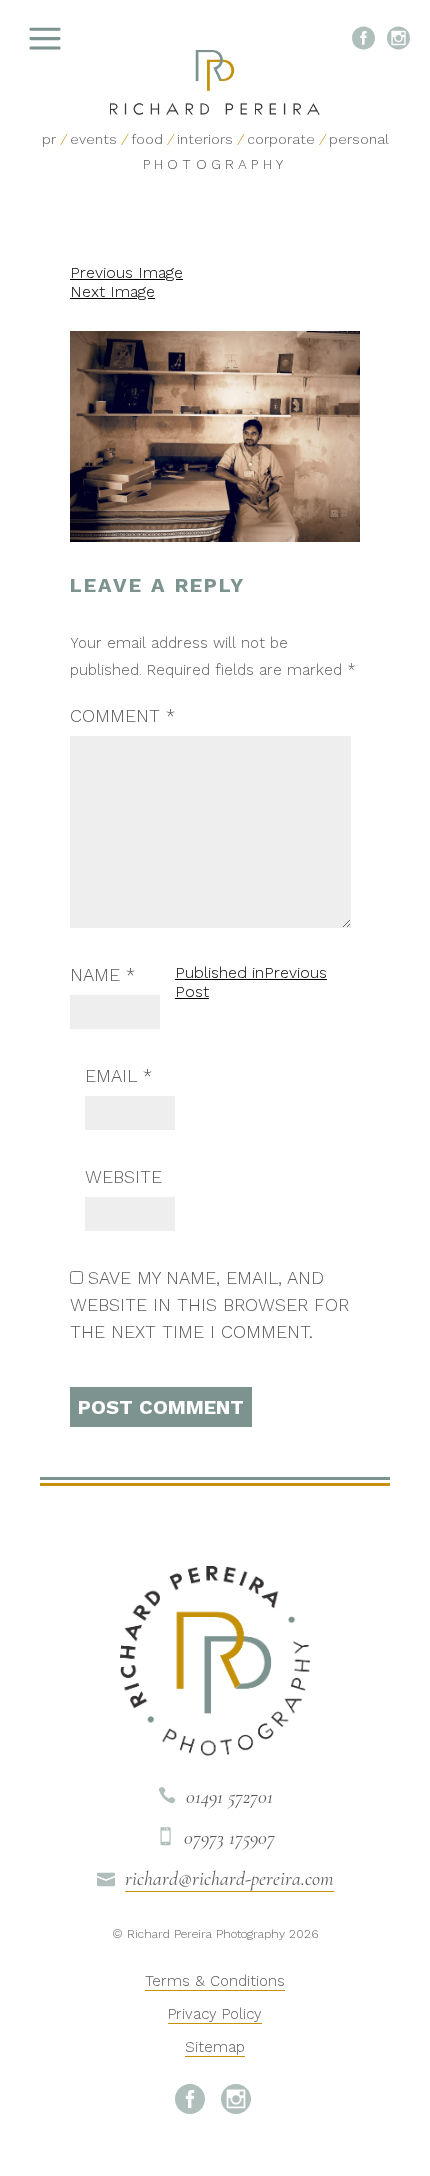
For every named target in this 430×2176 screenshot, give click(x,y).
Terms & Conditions (215, 1981)
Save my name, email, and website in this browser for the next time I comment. (209, 1304)
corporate (281, 139)
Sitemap (215, 2047)
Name (102, 974)
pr (49, 139)
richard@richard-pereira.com (229, 1879)
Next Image (112, 291)
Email (118, 1075)
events (93, 139)
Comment (122, 715)
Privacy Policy (215, 2014)
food (147, 139)
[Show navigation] (95, 40)
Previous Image (126, 272)
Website (123, 1176)
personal (359, 139)
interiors (205, 139)
